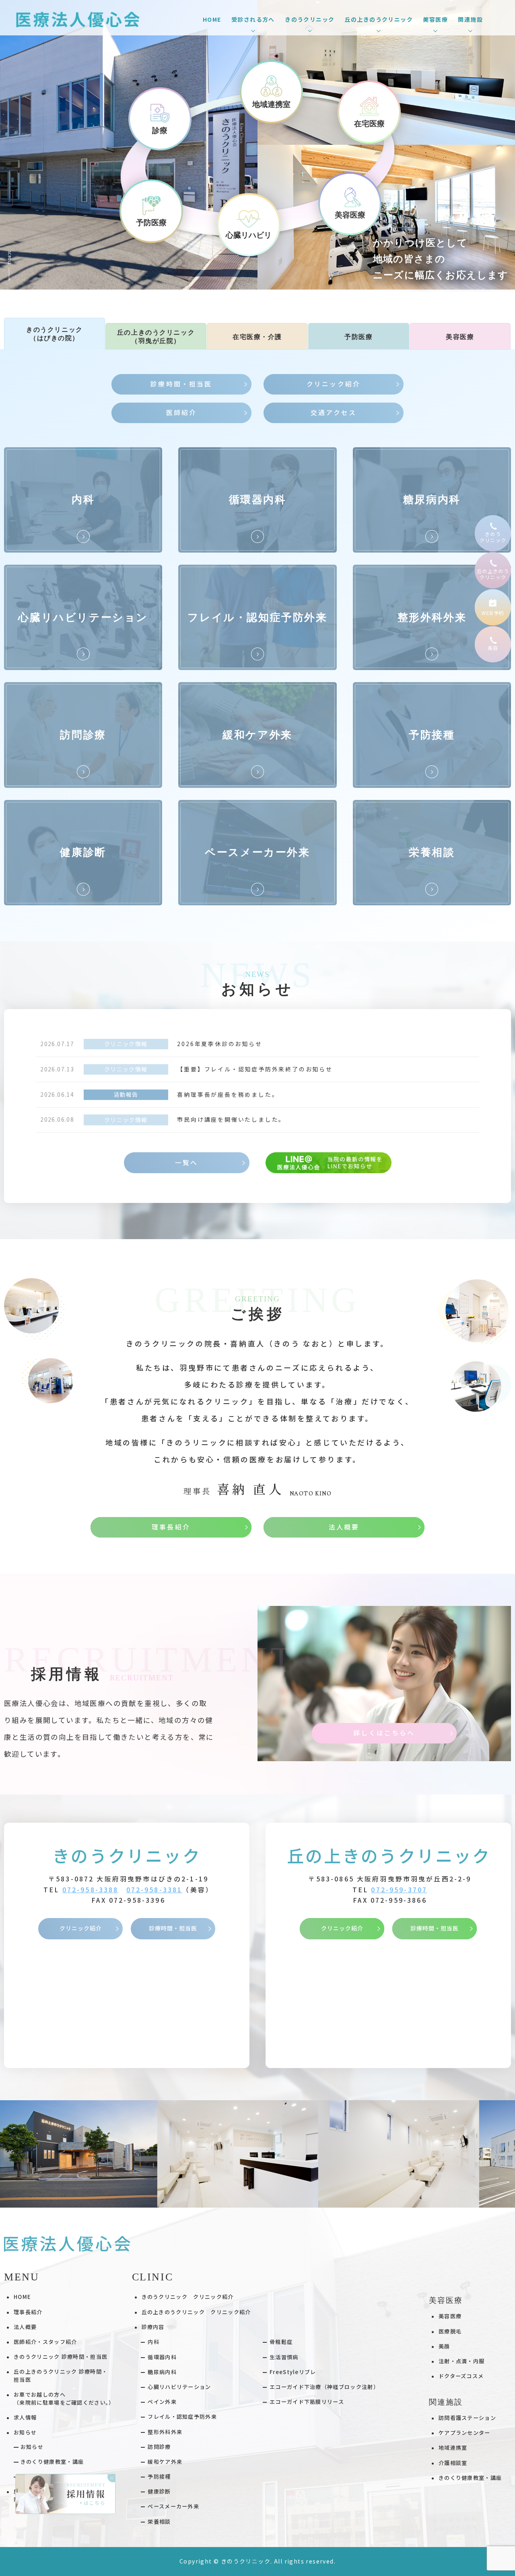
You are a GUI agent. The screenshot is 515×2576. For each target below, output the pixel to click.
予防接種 (159, 2476)
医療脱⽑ (450, 2331)
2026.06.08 (57, 1119)
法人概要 (25, 2327)
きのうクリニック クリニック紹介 (188, 2297)
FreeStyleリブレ (293, 2372)
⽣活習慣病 (284, 2357)
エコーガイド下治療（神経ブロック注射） (324, 2387)
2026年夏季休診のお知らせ (219, 1044)
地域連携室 (453, 2448)
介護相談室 (453, 2463)
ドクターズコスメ (461, 2376)
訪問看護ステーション (467, 2418)
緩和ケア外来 (165, 2462)
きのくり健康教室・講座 (52, 2462)
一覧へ (186, 1163)
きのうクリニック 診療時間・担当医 (61, 2357)
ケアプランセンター (465, 2433)
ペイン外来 (162, 2402)
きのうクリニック (127, 1855)
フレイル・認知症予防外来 (182, 2417)
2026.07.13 (57, 1069)
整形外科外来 (165, 2432)
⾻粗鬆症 (281, 2342)
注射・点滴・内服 (462, 2361)
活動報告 (126, 1094)
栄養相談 (159, 2522)
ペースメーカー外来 (173, 2506)
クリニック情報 (126, 1044)
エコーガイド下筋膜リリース (307, 2402)
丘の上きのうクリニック (389, 1855)
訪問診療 (159, 2447)
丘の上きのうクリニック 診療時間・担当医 (61, 2376)
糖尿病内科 (162, 2372)
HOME (212, 19)
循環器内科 (162, 2357)
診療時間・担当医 (173, 1928)
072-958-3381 (154, 1890)
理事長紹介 (28, 2312)
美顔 (444, 2346)
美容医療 (450, 2316)
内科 (153, 2342)
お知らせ (32, 2447)
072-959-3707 (399, 1890)
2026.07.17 (57, 1044)
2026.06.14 (57, 1094)
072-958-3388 (91, 1890)
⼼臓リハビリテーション (179, 2387)
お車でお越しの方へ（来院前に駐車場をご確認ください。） (64, 2398)
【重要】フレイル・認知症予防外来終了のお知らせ (255, 1069)
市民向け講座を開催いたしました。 (231, 1119)
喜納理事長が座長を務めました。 (228, 1094)
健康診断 (159, 2491)
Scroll (9, 258)
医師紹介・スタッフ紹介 (45, 2342)
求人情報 (25, 2417)
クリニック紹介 (81, 1928)
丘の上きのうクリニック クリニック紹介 (196, 2312)
